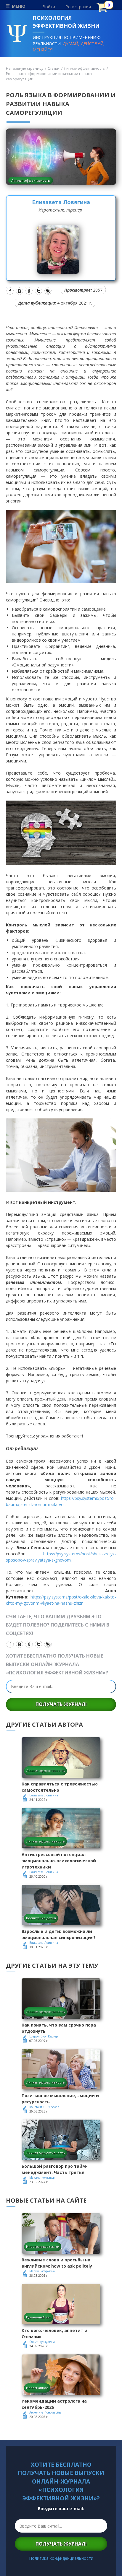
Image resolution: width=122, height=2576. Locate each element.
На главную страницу (25, 68)
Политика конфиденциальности (61, 2558)
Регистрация (78, 7)
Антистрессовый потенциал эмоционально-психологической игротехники (59, 1861)
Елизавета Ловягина (61, 202)
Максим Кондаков (42, 2177)
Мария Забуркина (42, 2271)
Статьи (54, 68)
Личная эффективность (84, 68)
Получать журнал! (61, 1704)
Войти (49, 7)
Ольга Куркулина (42, 2342)
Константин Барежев (44, 2107)
